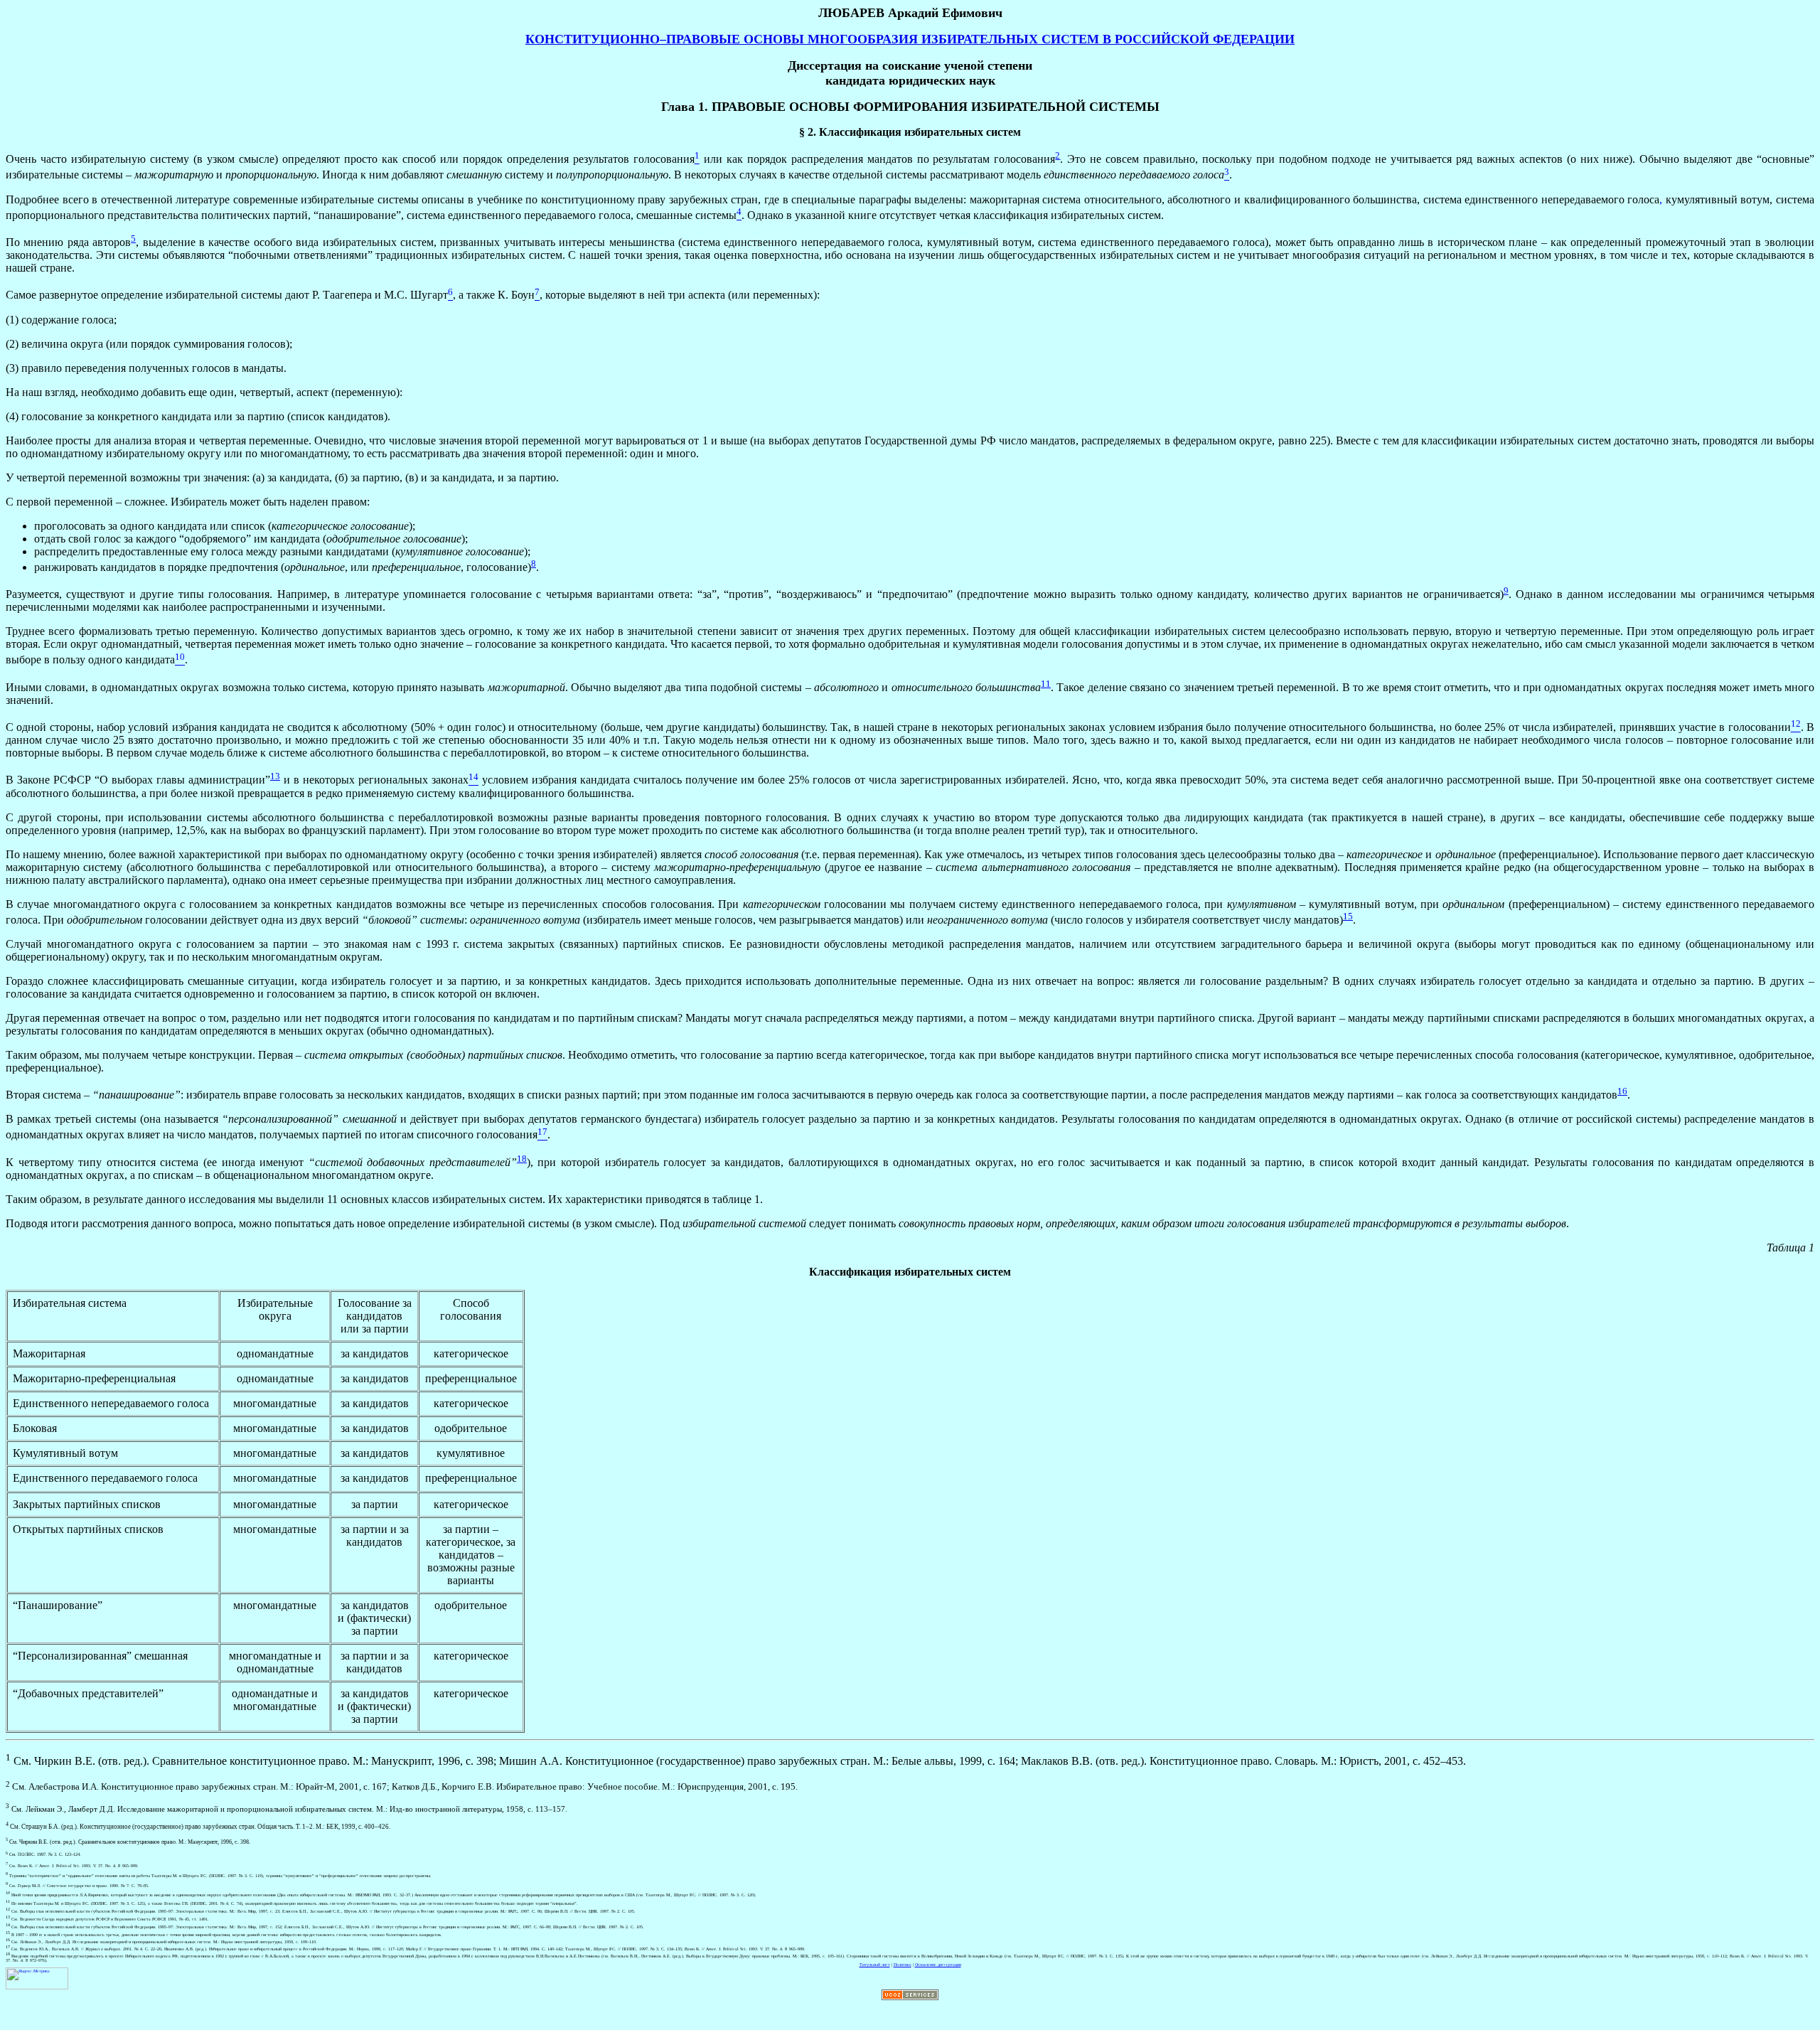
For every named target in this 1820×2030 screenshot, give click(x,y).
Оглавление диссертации (938, 1965)
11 (1046, 684)
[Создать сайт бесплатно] (910, 1999)
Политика (903, 1965)
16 (1622, 1091)
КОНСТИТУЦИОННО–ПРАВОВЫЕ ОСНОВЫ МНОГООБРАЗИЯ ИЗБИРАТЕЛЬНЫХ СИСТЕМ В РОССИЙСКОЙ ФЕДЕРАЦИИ (910, 39)
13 (275, 776)
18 (522, 1159)
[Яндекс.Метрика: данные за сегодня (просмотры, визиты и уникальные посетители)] (37, 1978)
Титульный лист (875, 1965)
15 (1348, 916)
